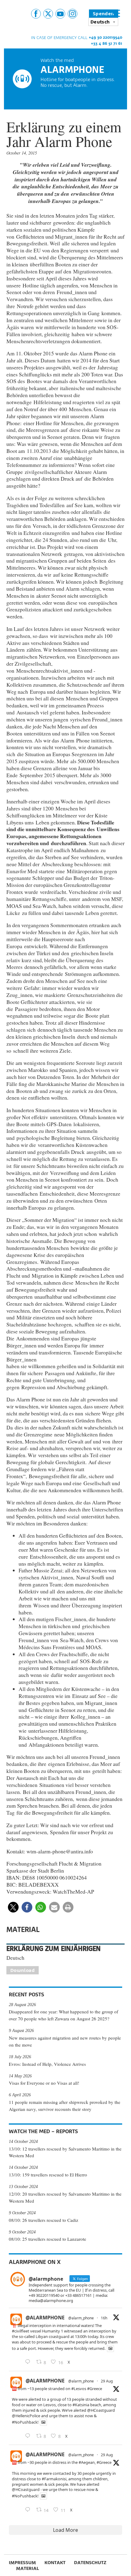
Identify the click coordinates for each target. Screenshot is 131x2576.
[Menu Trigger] (116, 13)
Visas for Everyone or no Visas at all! (44, 2083)
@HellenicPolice (26, 2416)
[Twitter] (48, 14)
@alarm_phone (81, 2318)
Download (23, 1970)
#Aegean (87, 2462)
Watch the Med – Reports (43, 2131)
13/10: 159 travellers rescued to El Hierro (48, 2175)
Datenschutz (90, 2562)
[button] (13, 1907)
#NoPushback (25, 2422)
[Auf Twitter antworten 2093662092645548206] (29, 2510)
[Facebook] (36, 14)
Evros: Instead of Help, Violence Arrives (47, 2064)
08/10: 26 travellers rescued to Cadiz (44, 2220)
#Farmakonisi (54, 2479)
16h (104, 2318)
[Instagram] (73, 14)
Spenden (104, 14)
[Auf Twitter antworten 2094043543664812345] (29, 2362)
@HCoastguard (101, 2410)
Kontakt (55, 2562)
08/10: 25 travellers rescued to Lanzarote (48, 2239)
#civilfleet (21, 2331)
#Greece (95, 2389)
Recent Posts (27, 1994)
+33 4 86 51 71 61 (106, 43)
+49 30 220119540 (105, 37)
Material (28, 2568)
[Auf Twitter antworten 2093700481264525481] (29, 2436)
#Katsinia (81, 2405)
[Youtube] (60, 14)
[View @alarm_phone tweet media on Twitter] (110, 2348)
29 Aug (107, 2381)
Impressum (22, 2562)
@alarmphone (45, 2318)
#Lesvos (79, 2389)
